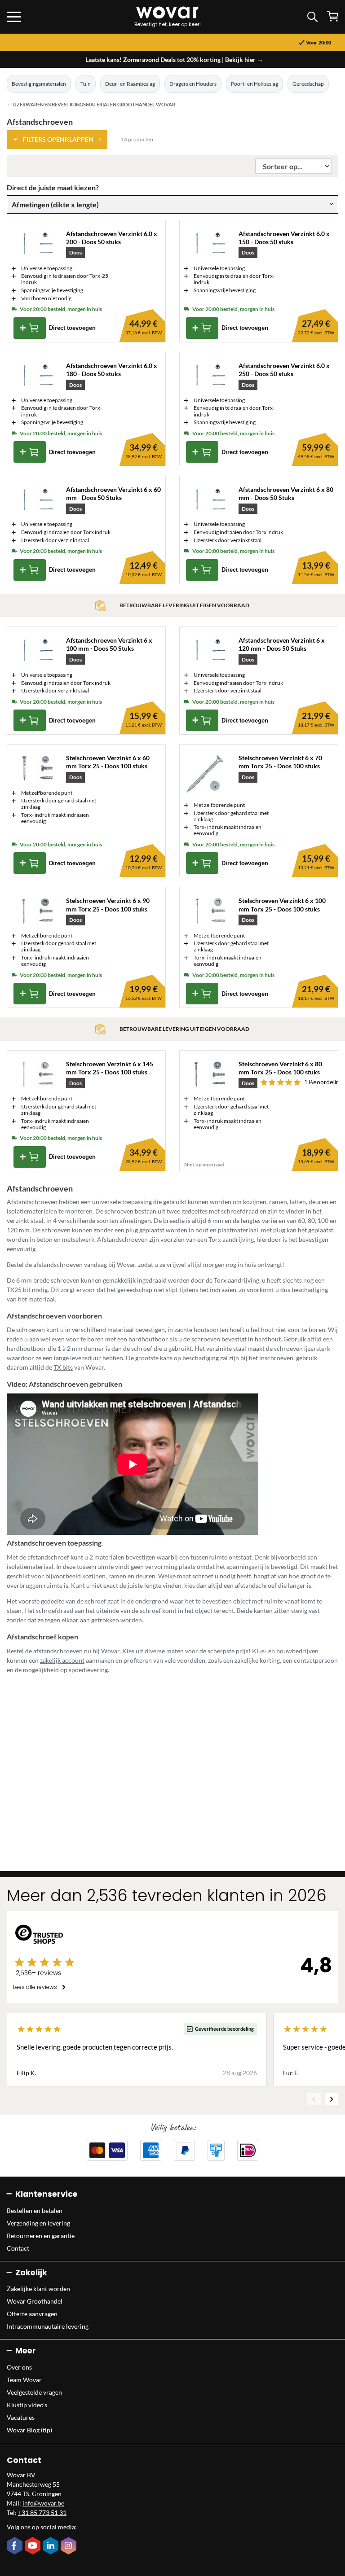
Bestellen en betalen (35, 2210)
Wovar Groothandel (35, 2301)
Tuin (86, 84)
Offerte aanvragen (32, 2314)
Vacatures (21, 2417)
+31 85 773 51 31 (42, 2512)
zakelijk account (62, 1660)
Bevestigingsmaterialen (39, 84)
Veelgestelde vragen (34, 2392)
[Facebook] (16, 2546)
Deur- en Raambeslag (130, 84)
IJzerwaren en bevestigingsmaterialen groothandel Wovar (94, 105)
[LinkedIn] (52, 2546)
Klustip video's (27, 2405)
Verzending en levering (38, 2223)
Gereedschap (308, 84)
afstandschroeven (58, 1651)
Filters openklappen (58, 139)
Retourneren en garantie (41, 2236)
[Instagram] (70, 2546)
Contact (18, 2248)
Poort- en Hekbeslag (254, 84)
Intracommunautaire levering (48, 2326)
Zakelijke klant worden (38, 2289)
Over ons (19, 2367)
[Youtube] (34, 2546)
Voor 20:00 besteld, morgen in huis (176, 43)
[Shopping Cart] (333, 16)
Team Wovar (24, 2380)
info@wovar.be (43, 2503)
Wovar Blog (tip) (29, 2430)
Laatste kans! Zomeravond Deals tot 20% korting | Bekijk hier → (174, 59)
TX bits (63, 1367)
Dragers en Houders (193, 84)
